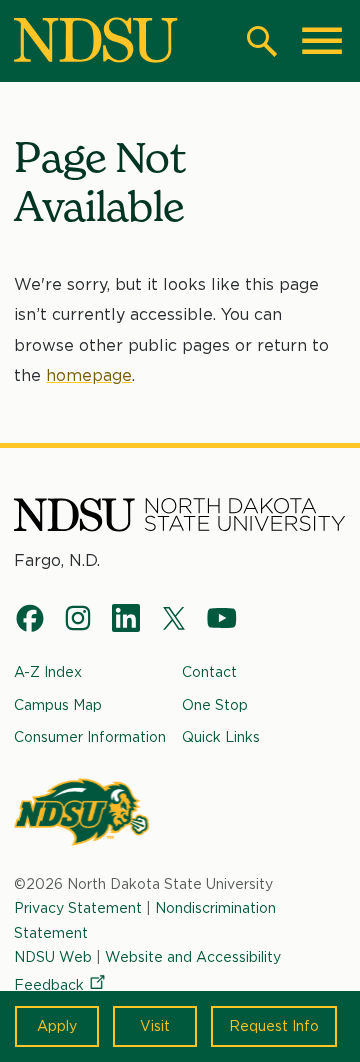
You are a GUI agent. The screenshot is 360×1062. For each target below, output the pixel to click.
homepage (89, 375)
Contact (209, 672)
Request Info (274, 1026)
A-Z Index (48, 672)
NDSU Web (53, 957)
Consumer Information (90, 737)
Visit (155, 1026)
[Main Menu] (322, 41)
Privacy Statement (78, 908)
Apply (57, 1026)
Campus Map (58, 705)
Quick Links (221, 737)
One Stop (215, 705)
